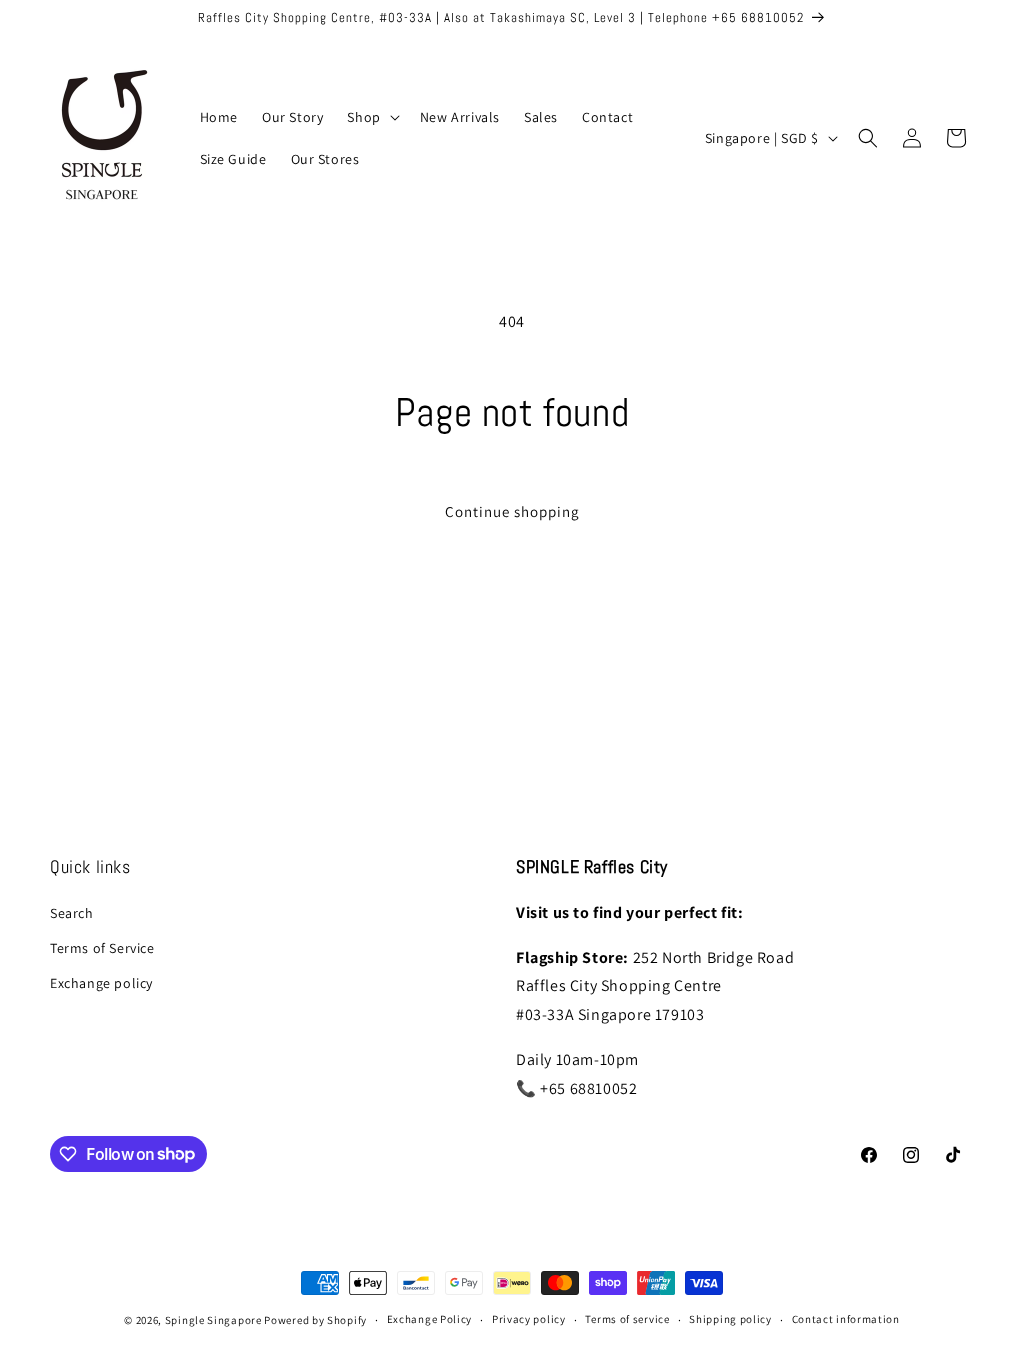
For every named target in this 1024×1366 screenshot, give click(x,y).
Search (72, 913)
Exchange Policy (430, 1319)
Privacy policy (529, 1319)
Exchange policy (101, 983)
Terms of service (627, 1319)
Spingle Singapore (213, 1320)
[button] (371, 117)
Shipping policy (730, 1319)
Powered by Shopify (315, 1320)
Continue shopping (512, 511)
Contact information (846, 1319)
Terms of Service (102, 948)
